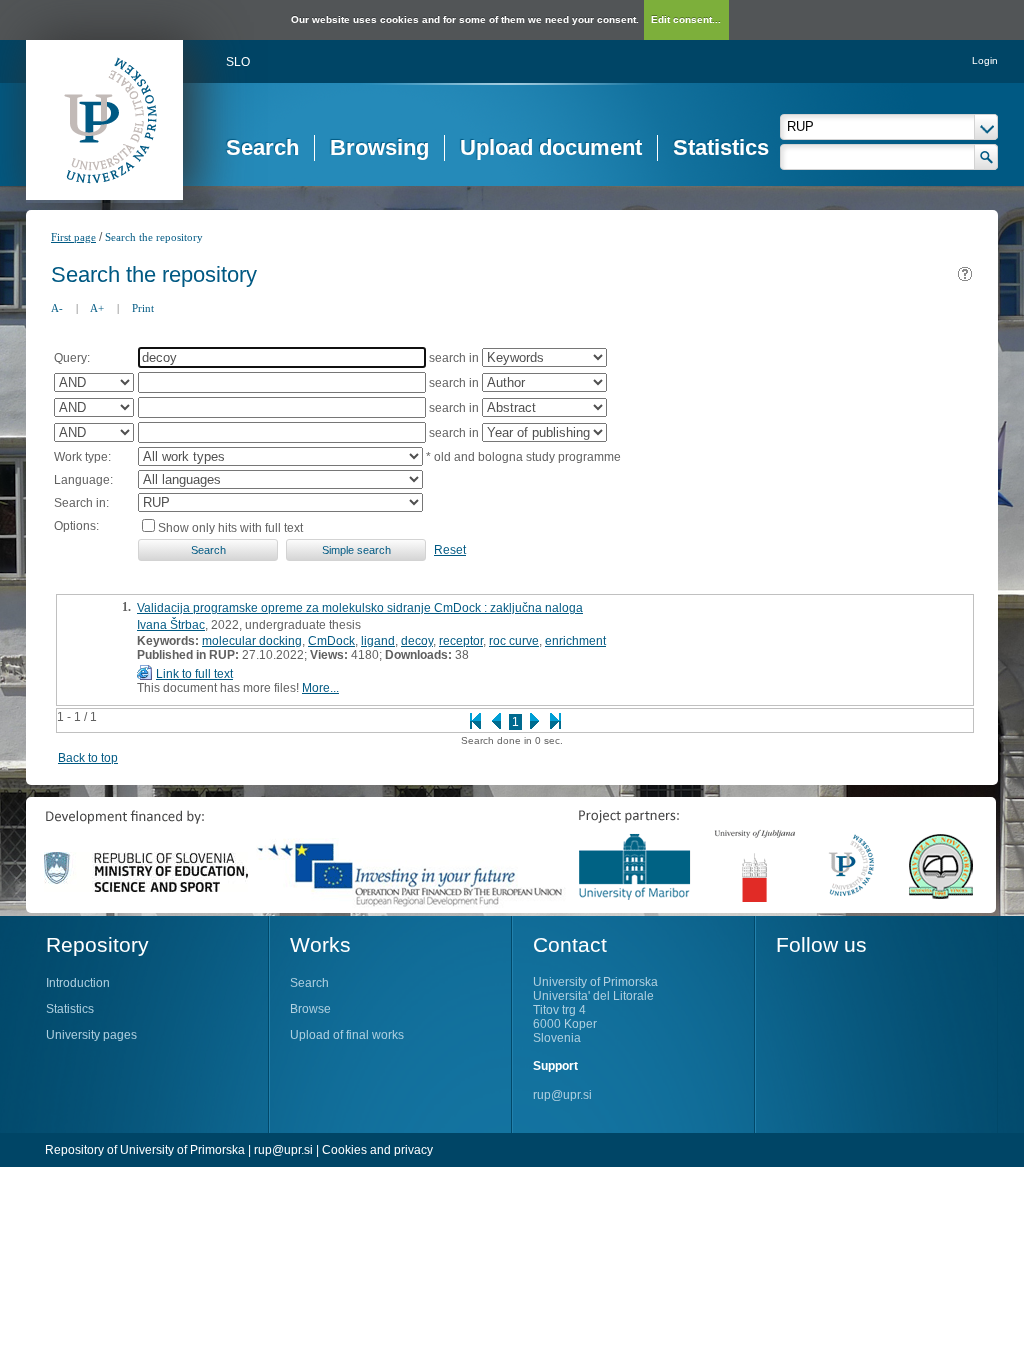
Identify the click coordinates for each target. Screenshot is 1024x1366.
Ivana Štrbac (171, 625)
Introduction (78, 983)
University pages (91, 1035)
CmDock (331, 641)
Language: (83, 480)
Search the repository (154, 237)
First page (73, 237)
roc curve (514, 641)
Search (262, 147)
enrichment (575, 641)
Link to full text (194, 674)
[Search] (986, 157)
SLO (238, 62)
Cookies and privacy (377, 1150)
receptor (461, 641)
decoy (417, 641)
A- (57, 308)
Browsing (379, 147)
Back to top (88, 758)
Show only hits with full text (230, 528)
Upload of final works (347, 1035)
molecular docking (252, 641)
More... (320, 688)
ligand (378, 641)
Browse (310, 1009)
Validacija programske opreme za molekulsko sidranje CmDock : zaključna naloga (360, 608)
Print (143, 308)
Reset (450, 550)
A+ (97, 308)
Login (985, 60)
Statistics (721, 147)
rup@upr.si (562, 1095)
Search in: (81, 503)
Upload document (551, 147)
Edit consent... (686, 19)
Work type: (82, 457)
